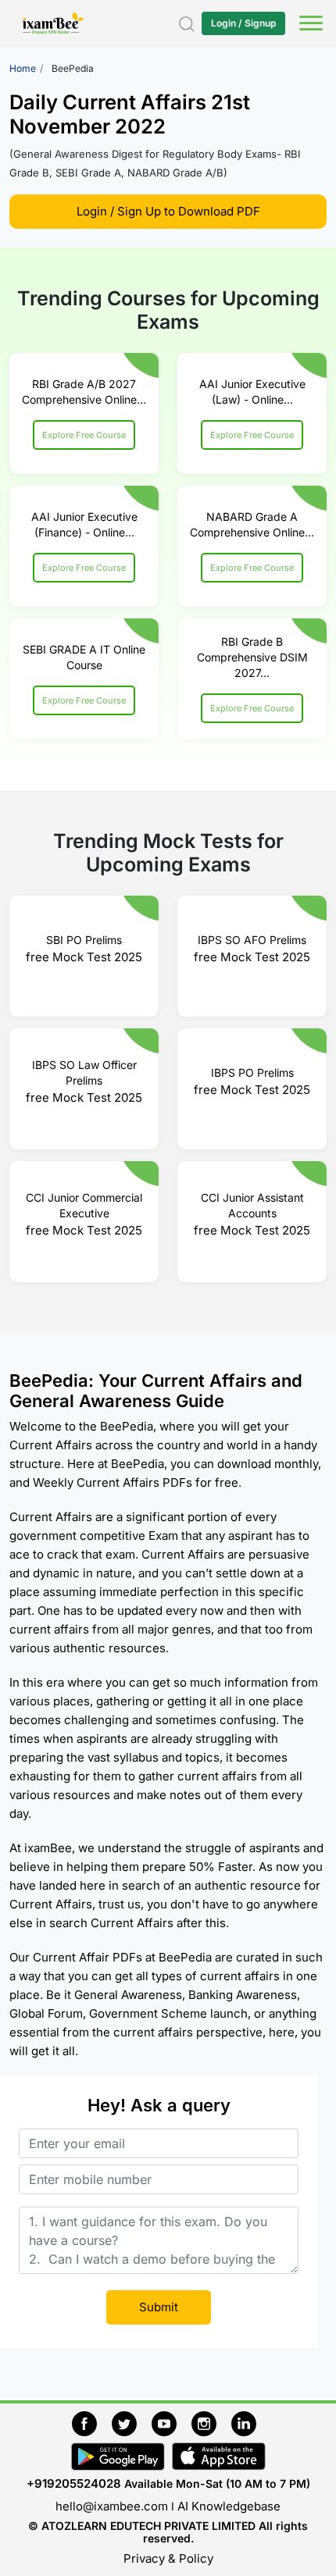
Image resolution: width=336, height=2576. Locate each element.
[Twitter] (132, 2422)
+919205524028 (74, 2483)
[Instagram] (211, 2422)
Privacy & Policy (168, 2558)
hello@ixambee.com (112, 2506)
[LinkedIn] (248, 2422)
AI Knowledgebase (229, 2506)
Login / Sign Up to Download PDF (168, 211)
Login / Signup (243, 23)
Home (23, 68)
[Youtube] (172, 2422)
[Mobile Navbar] (309, 25)
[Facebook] (92, 2422)
